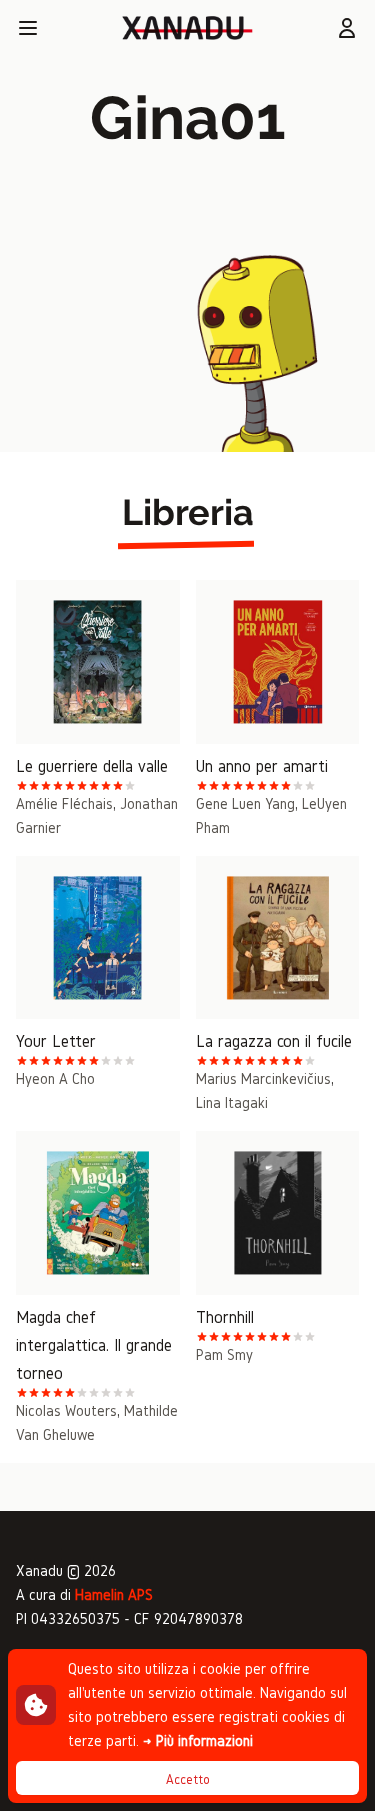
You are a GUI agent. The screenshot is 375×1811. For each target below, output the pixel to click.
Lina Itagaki (232, 1102)
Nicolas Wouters (66, 1410)
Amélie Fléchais (64, 803)
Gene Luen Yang (245, 803)
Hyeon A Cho (55, 1078)
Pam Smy (224, 1354)
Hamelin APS (114, 1594)
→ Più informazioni (198, 1740)
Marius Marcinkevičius (263, 1078)
